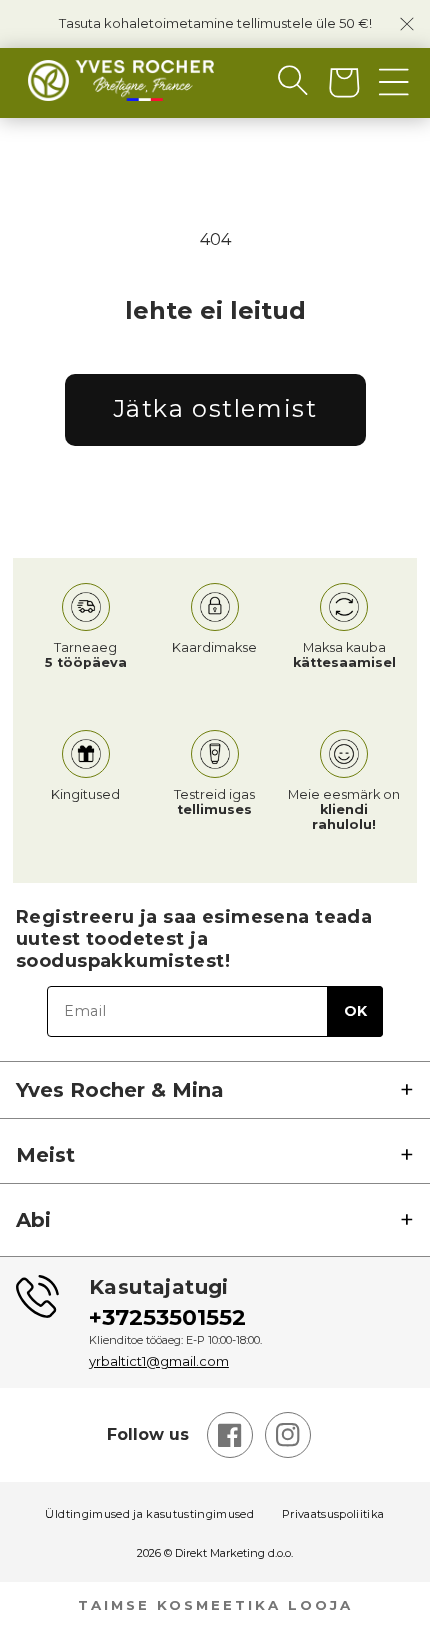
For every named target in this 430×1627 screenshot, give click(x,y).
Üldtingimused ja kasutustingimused (149, 1514)
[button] (277, 80)
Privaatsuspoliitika (333, 1514)
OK (355, 1011)
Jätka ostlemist (215, 408)
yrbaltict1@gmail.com (159, 1361)
